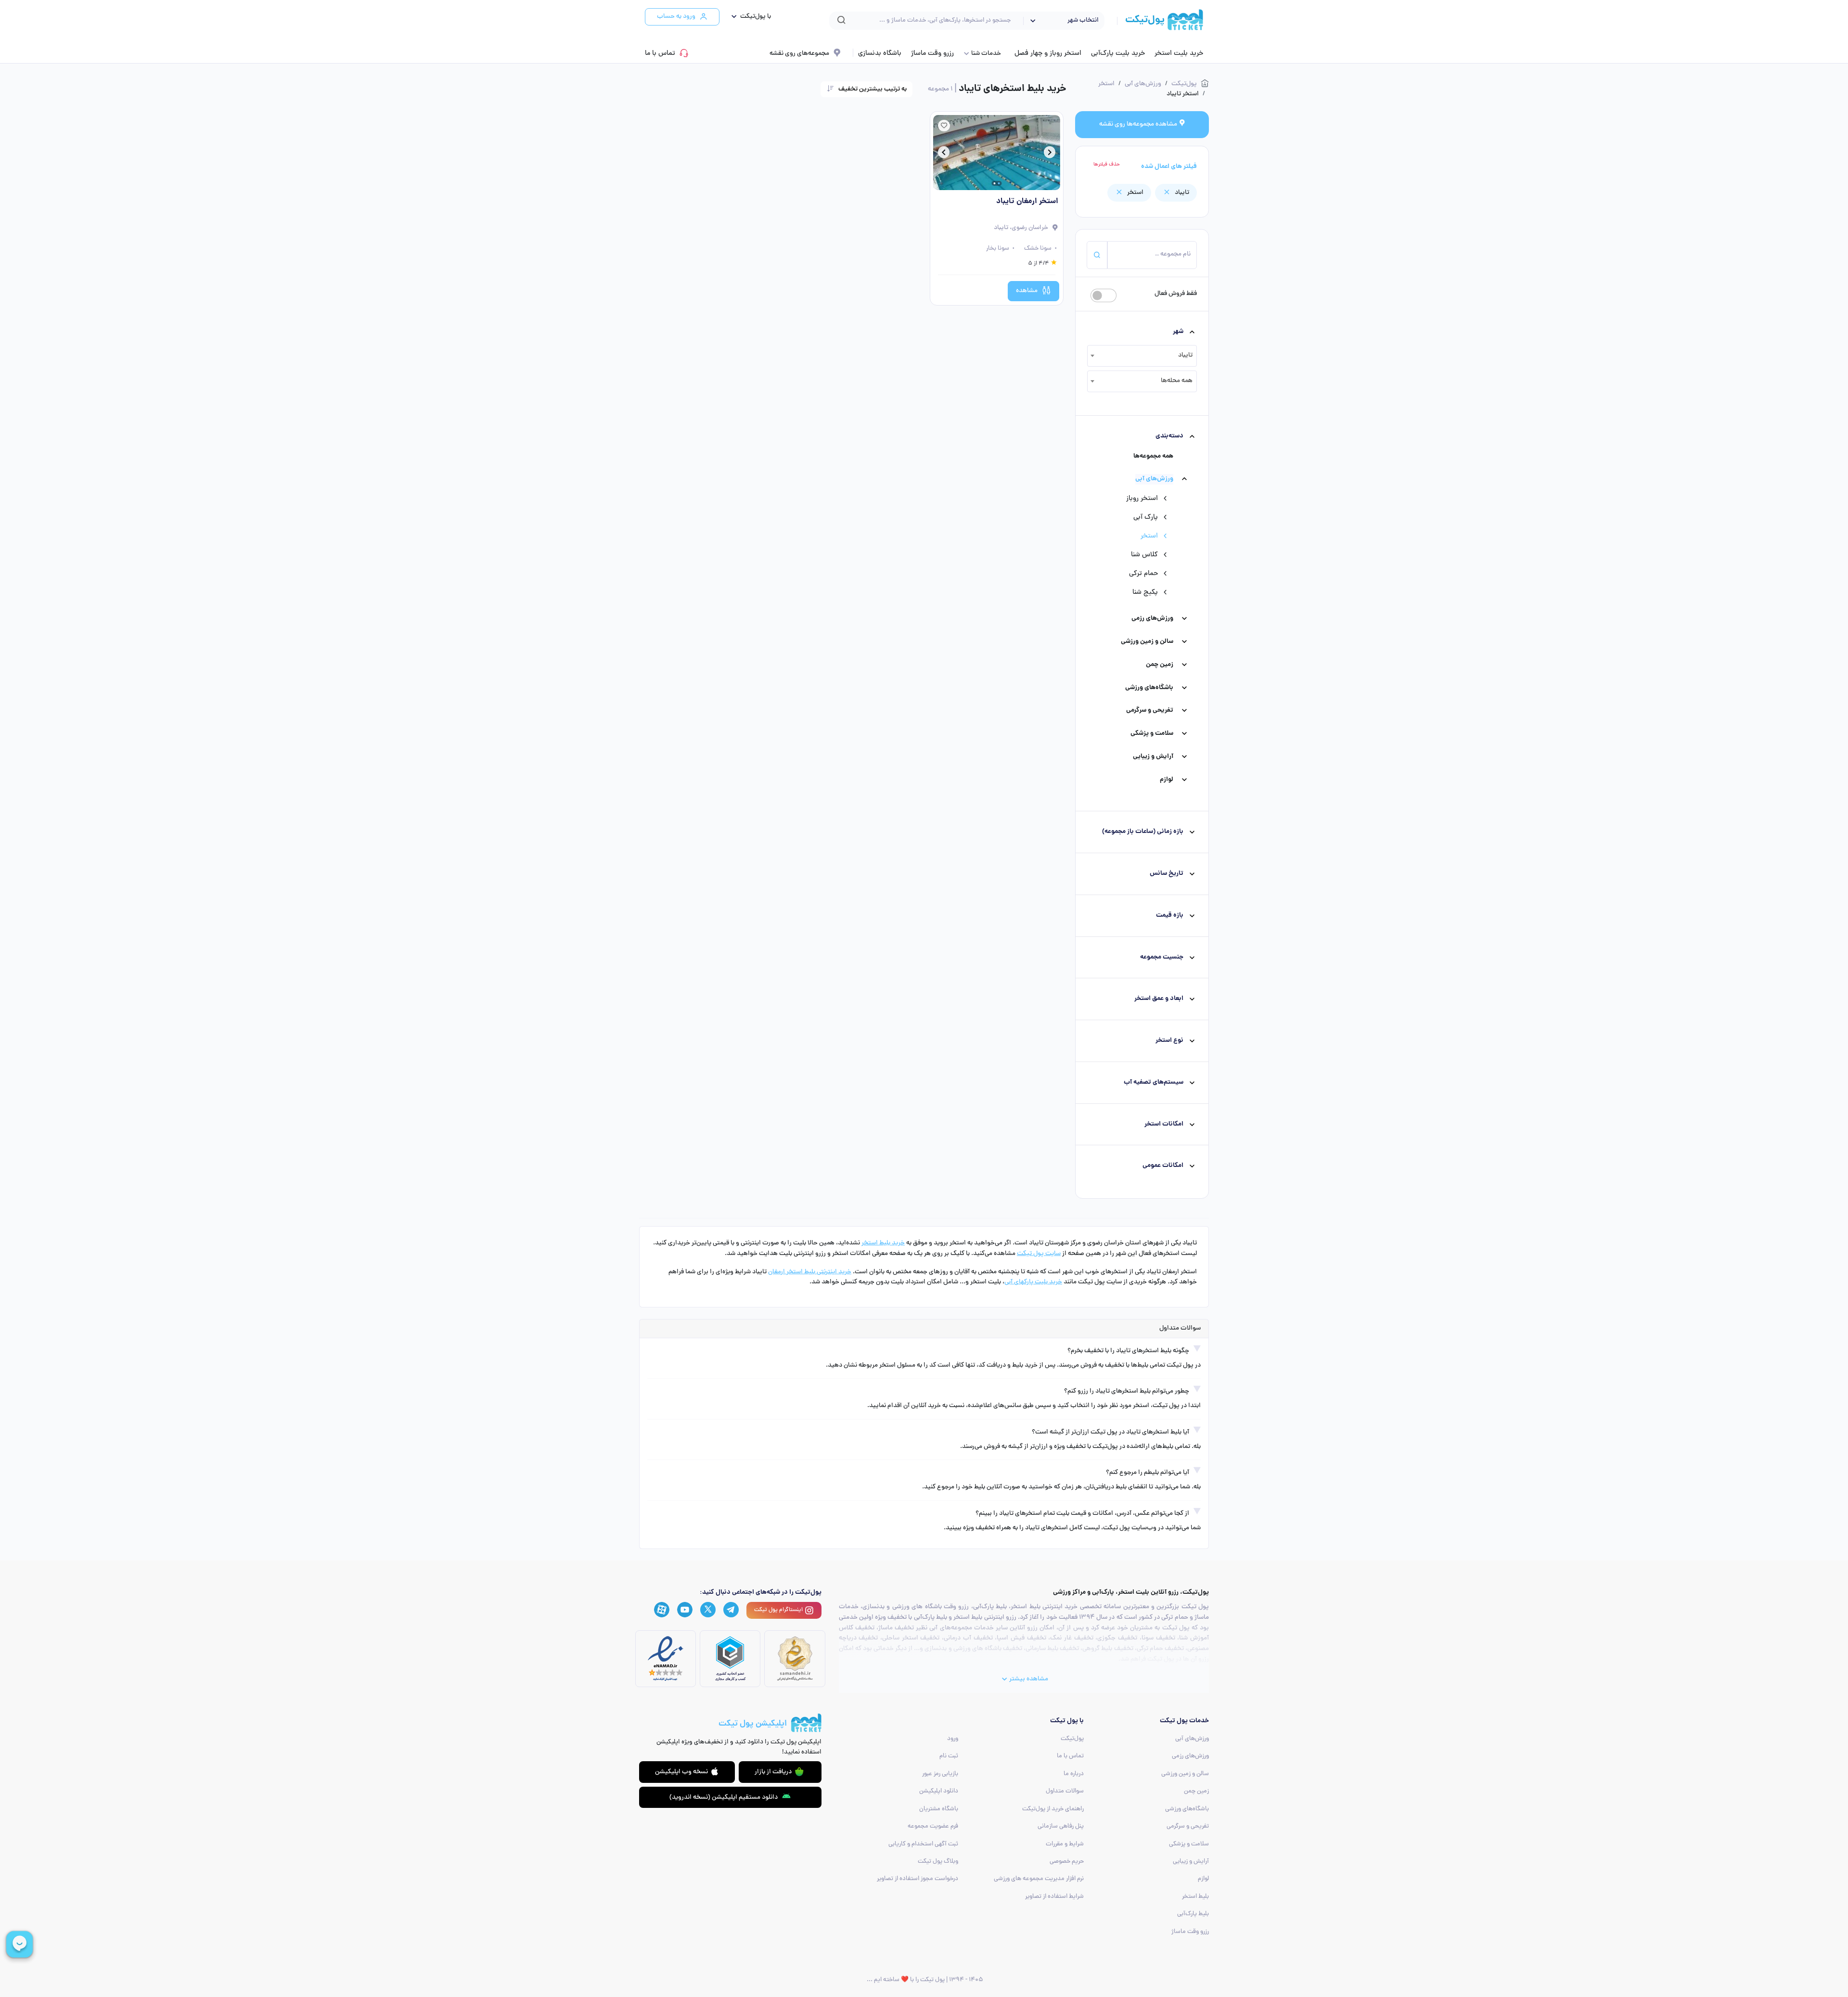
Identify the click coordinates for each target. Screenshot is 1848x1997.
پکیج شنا (1145, 592)
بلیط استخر (1195, 1897)
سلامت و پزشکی (1152, 734)
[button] (749, 17)
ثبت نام (949, 1756)
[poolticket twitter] (708, 1610)
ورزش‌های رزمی (1152, 619)
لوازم (1167, 780)
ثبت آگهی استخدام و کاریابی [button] (923, 1844)
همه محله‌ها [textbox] (1177, 381)
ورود (953, 1739)
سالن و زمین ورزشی (1147, 642)
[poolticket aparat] (662, 1610)
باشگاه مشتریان (939, 1809)
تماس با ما (660, 53)
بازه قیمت (1170, 915)
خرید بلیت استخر (1179, 53)
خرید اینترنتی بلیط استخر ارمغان (810, 1272)
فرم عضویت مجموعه (933, 1826)
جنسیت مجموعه (1162, 957)
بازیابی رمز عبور (940, 1774)
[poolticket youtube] (685, 1610)
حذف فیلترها (1107, 165)
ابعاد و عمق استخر (1159, 999)
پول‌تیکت (1072, 1739)
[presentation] (1050, 154)
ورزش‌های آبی (1154, 479)
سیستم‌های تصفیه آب (1154, 1082)
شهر (1178, 332)
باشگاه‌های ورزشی (1149, 688)
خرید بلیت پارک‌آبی (1118, 53)
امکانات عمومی (1163, 1166)
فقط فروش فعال (1176, 294)
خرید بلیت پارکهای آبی (1033, 1282)
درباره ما (1074, 1774)
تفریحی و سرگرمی (1150, 710)
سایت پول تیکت (1039, 1254)
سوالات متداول (1065, 1791)
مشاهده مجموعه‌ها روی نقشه (1139, 124)
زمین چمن (1160, 665)
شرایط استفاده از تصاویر (1054, 1897)
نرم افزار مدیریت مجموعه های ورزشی (1039, 1879)
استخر (1149, 536)
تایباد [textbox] (1185, 355)
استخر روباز (1142, 499)
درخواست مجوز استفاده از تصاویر (918, 1879)
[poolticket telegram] (731, 1610)
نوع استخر (1169, 1041)
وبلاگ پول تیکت (938, 1862)
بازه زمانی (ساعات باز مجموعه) (1143, 832)
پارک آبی (1146, 517)
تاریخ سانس (1167, 874)
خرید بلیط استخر (883, 1243)
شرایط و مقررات (1065, 1844)
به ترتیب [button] (873, 89)
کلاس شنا (1144, 555)
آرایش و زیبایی (1153, 757)
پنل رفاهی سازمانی (1061, 1826)
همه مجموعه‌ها (1153, 456)
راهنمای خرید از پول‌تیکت (1053, 1809)
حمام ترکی (1143, 574)
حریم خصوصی (1067, 1862)
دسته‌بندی (1169, 436)
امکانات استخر (1164, 1124)
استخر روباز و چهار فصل (1048, 53)
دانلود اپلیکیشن (939, 1791)
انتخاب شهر (1083, 20)
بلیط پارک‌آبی (1193, 1914)
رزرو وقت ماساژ (932, 53)
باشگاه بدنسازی (880, 53)
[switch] (1104, 295)
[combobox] (1142, 356)
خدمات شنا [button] (986, 54)
